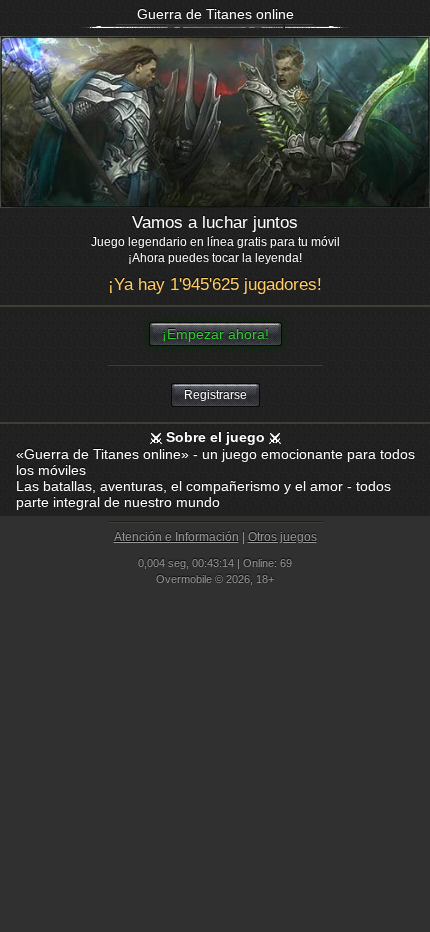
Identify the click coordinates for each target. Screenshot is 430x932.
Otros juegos (282, 537)
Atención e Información (176, 537)
